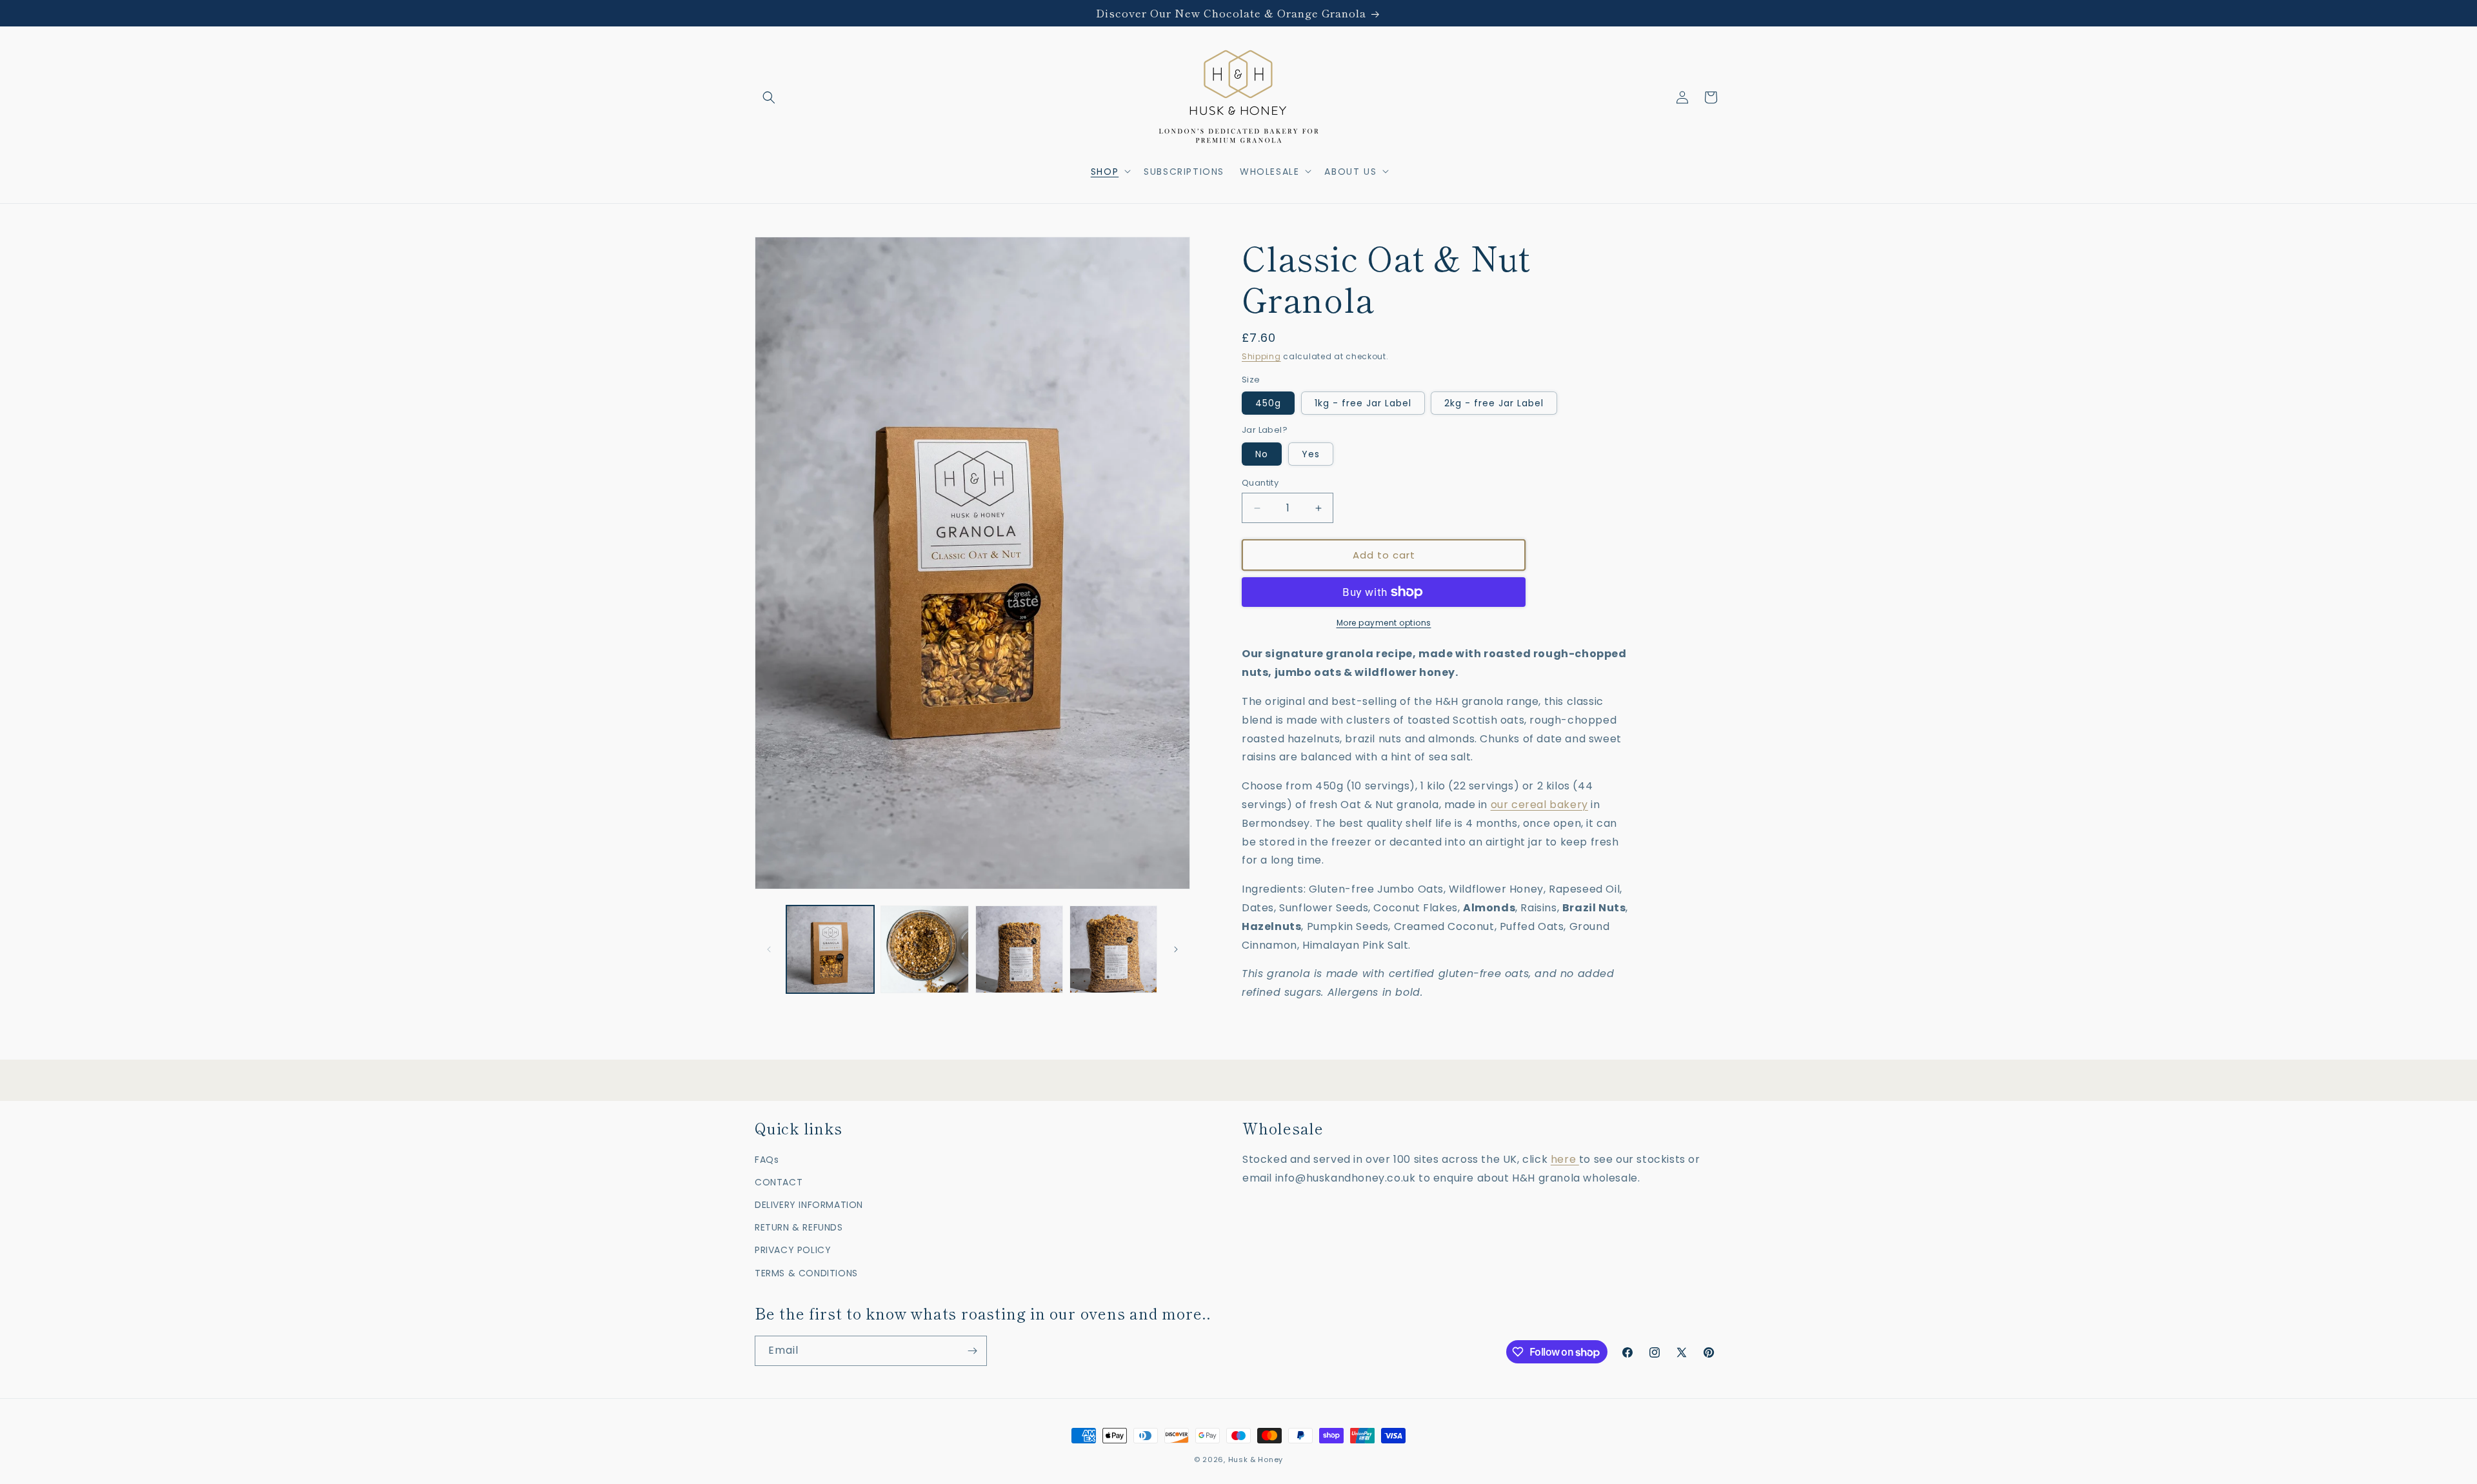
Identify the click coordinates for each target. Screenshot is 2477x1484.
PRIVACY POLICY (793, 1250)
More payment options (1384, 623)
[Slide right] (1176, 949)
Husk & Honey (1256, 1459)
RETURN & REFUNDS (799, 1227)
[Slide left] (769, 949)
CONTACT (779, 1182)
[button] (769, 97)
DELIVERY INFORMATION (809, 1205)
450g (1268, 403)
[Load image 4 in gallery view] (1113, 949)
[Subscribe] (972, 1351)
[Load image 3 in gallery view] (1019, 949)
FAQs (767, 1160)
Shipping (1261, 356)
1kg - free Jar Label (1363, 403)
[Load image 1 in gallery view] (830, 949)
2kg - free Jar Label (1494, 403)
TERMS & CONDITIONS (806, 1273)
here (1565, 1159)
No (1262, 454)
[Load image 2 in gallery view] (924, 949)
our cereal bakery (1539, 805)
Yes (1311, 454)
